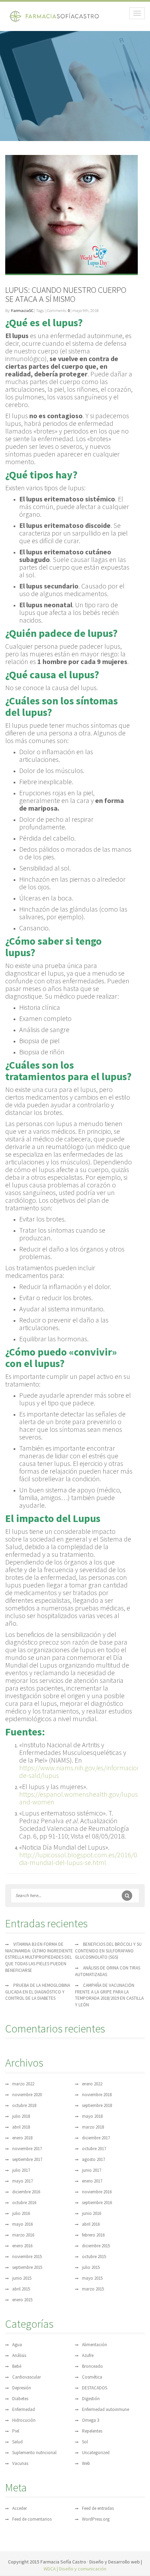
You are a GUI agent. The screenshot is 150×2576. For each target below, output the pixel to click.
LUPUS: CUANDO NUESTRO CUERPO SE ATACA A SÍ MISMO (66, 294)
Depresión (22, 2388)
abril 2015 (21, 2289)
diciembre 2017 (96, 2138)
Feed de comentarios (32, 2519)
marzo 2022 (23, 2084)
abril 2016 (91, 2224)
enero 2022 (92, 2084)
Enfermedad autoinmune (106, 2409)
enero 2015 (22, 2300)
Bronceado (92, 2366)
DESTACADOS (95, 2388)
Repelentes (92, 2431)
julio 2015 (91, 2267)
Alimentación (95, 2345)
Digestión (91, 2399)
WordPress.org (96, 2519)
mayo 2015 (92, 2278)
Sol (85, 2442)
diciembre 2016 (26, 2192)
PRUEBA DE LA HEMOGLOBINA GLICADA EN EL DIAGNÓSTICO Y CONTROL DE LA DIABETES (38, 1992)
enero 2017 (92, 2181)
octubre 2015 (94, 2257)
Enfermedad (24, 2409)
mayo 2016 (22, 2224)
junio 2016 (92, 2213)
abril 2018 (21, 2127)
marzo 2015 (93, 2289)
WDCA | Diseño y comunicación (75, 2569)
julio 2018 (21, 2116)
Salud (17, 2442)
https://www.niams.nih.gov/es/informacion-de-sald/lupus (81, 1771)
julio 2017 (21, 2170)
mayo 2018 (92, 2116)
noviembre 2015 (27, 2257)
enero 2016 (22, 2246)
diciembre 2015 (96, 2246)
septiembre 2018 (97, 2105)
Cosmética (92, 2377)
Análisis (19, 2355)
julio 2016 (21, 2213)
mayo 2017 (22, 2181)
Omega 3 (91, 2420)
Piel (16, 2431)
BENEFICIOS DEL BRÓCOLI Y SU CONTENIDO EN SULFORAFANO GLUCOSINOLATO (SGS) (108, 1951)
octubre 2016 (24, 2203)
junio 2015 (22, 2278)
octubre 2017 (94, 2149)
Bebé (17, 2366)
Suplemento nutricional (34, 2453)
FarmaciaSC (22, 310)
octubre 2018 (24, 2105)
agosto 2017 (93, 2159)
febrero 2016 (93, 2235)
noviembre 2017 (27, 2149)
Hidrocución (24, 2420)
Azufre (88, 2355)
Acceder (20, 2508)
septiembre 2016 (97, 2203)
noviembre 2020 (27, 2095)
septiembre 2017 (27, 2159)
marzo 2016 (23, 2235)
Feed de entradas (98, 2508)
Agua (17, 2345)
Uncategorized (96, 2453)
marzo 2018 (93, 2127)
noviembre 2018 (97, 2095)
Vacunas (20, 2463)
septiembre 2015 (27, 2267)
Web (86, 2463)
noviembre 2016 (97, 2192)
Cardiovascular (27, 2377)
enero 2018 (22, 2138)
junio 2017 (92, 2170)
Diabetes (20, 2399)
